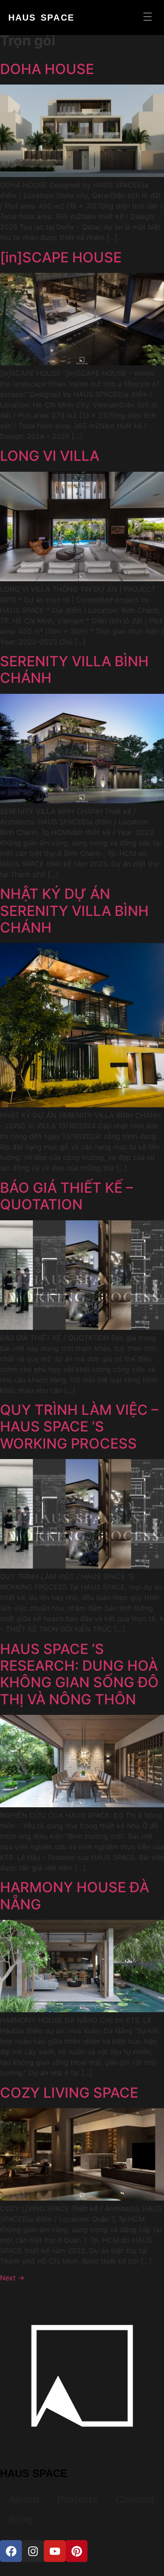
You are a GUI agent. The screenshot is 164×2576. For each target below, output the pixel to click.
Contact (135, 2499)
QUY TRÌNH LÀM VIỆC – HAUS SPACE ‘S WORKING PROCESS (79, 1427)
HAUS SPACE (41, 18)
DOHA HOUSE (47, 69)
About (24, 2499)
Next (12, 2278)
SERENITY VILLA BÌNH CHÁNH (74, 670)
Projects (77, 2499)
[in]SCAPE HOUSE (61, 257)
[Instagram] (33, 2551)
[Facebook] (11, 2551)
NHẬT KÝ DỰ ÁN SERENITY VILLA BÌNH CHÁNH (74, 911)
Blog (21, 2519)
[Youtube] (55, 2551)
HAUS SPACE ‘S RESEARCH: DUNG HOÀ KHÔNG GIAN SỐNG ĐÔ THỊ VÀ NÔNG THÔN (79, 1674)
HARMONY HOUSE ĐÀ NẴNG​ (75, 1896)
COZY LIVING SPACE (69, 2093)
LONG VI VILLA (50, 456)
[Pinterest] (77, 2551)
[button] (148, 18)
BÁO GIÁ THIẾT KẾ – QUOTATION (66, 1196)
